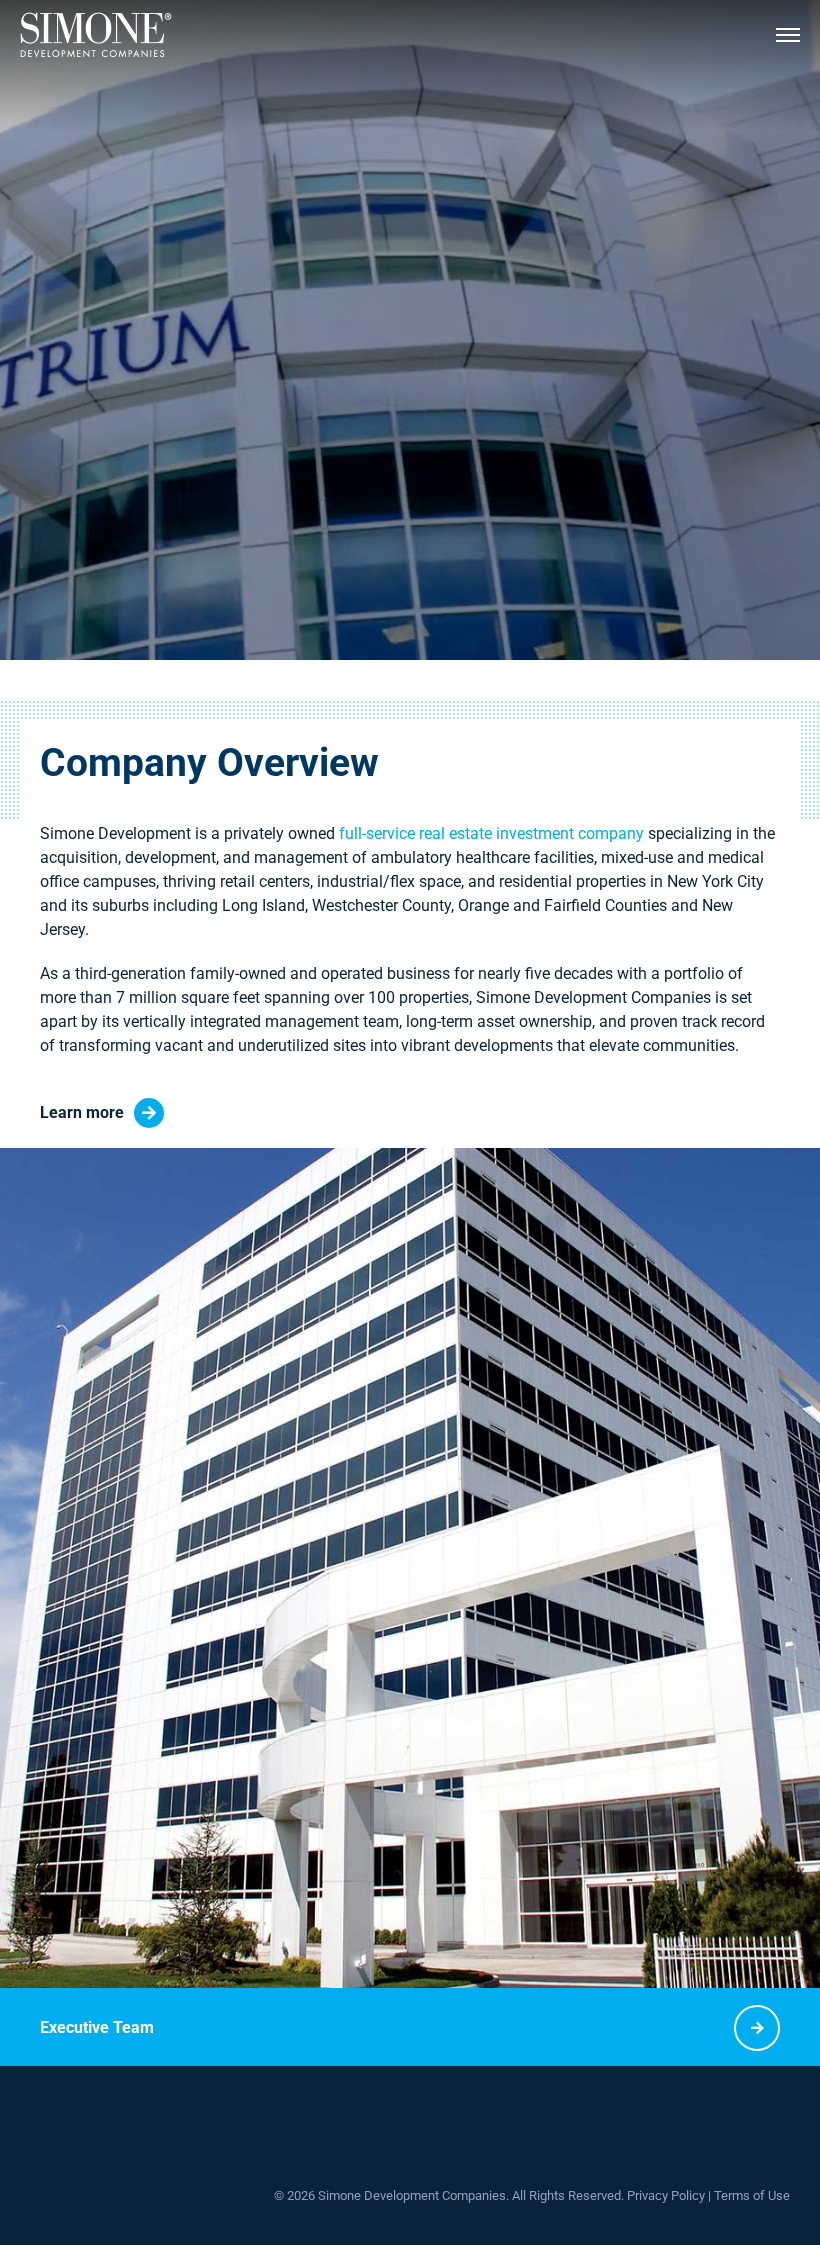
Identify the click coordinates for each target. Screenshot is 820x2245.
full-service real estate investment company (491, 833)
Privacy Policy (666, 2195)
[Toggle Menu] (788, 35)
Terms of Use (752, 2195)
